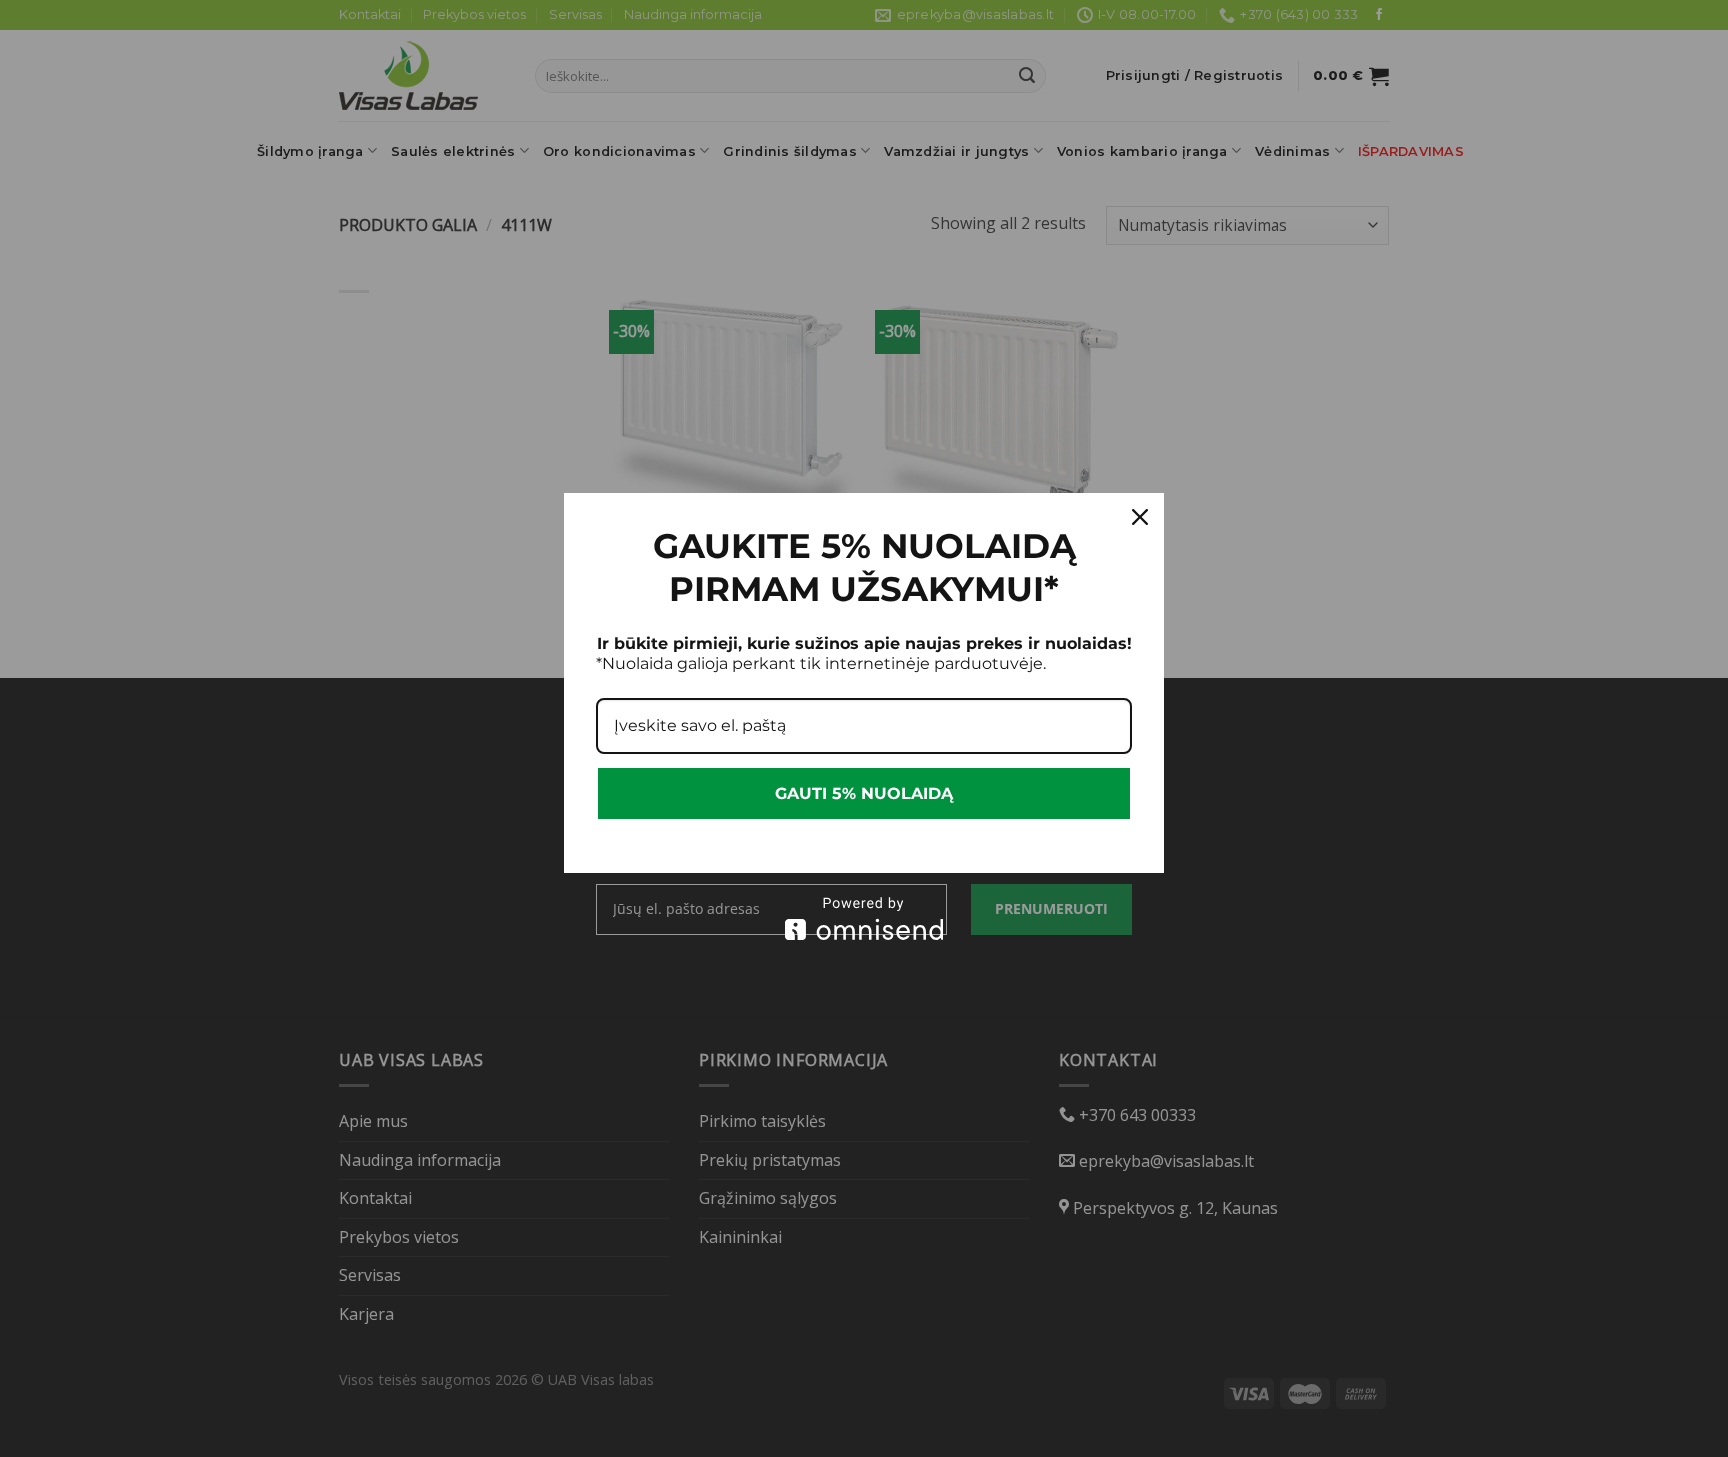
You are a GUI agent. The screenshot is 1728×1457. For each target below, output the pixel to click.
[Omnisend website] (864, 918)
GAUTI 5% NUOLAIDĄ (864, 793)
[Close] (1140, 517)
